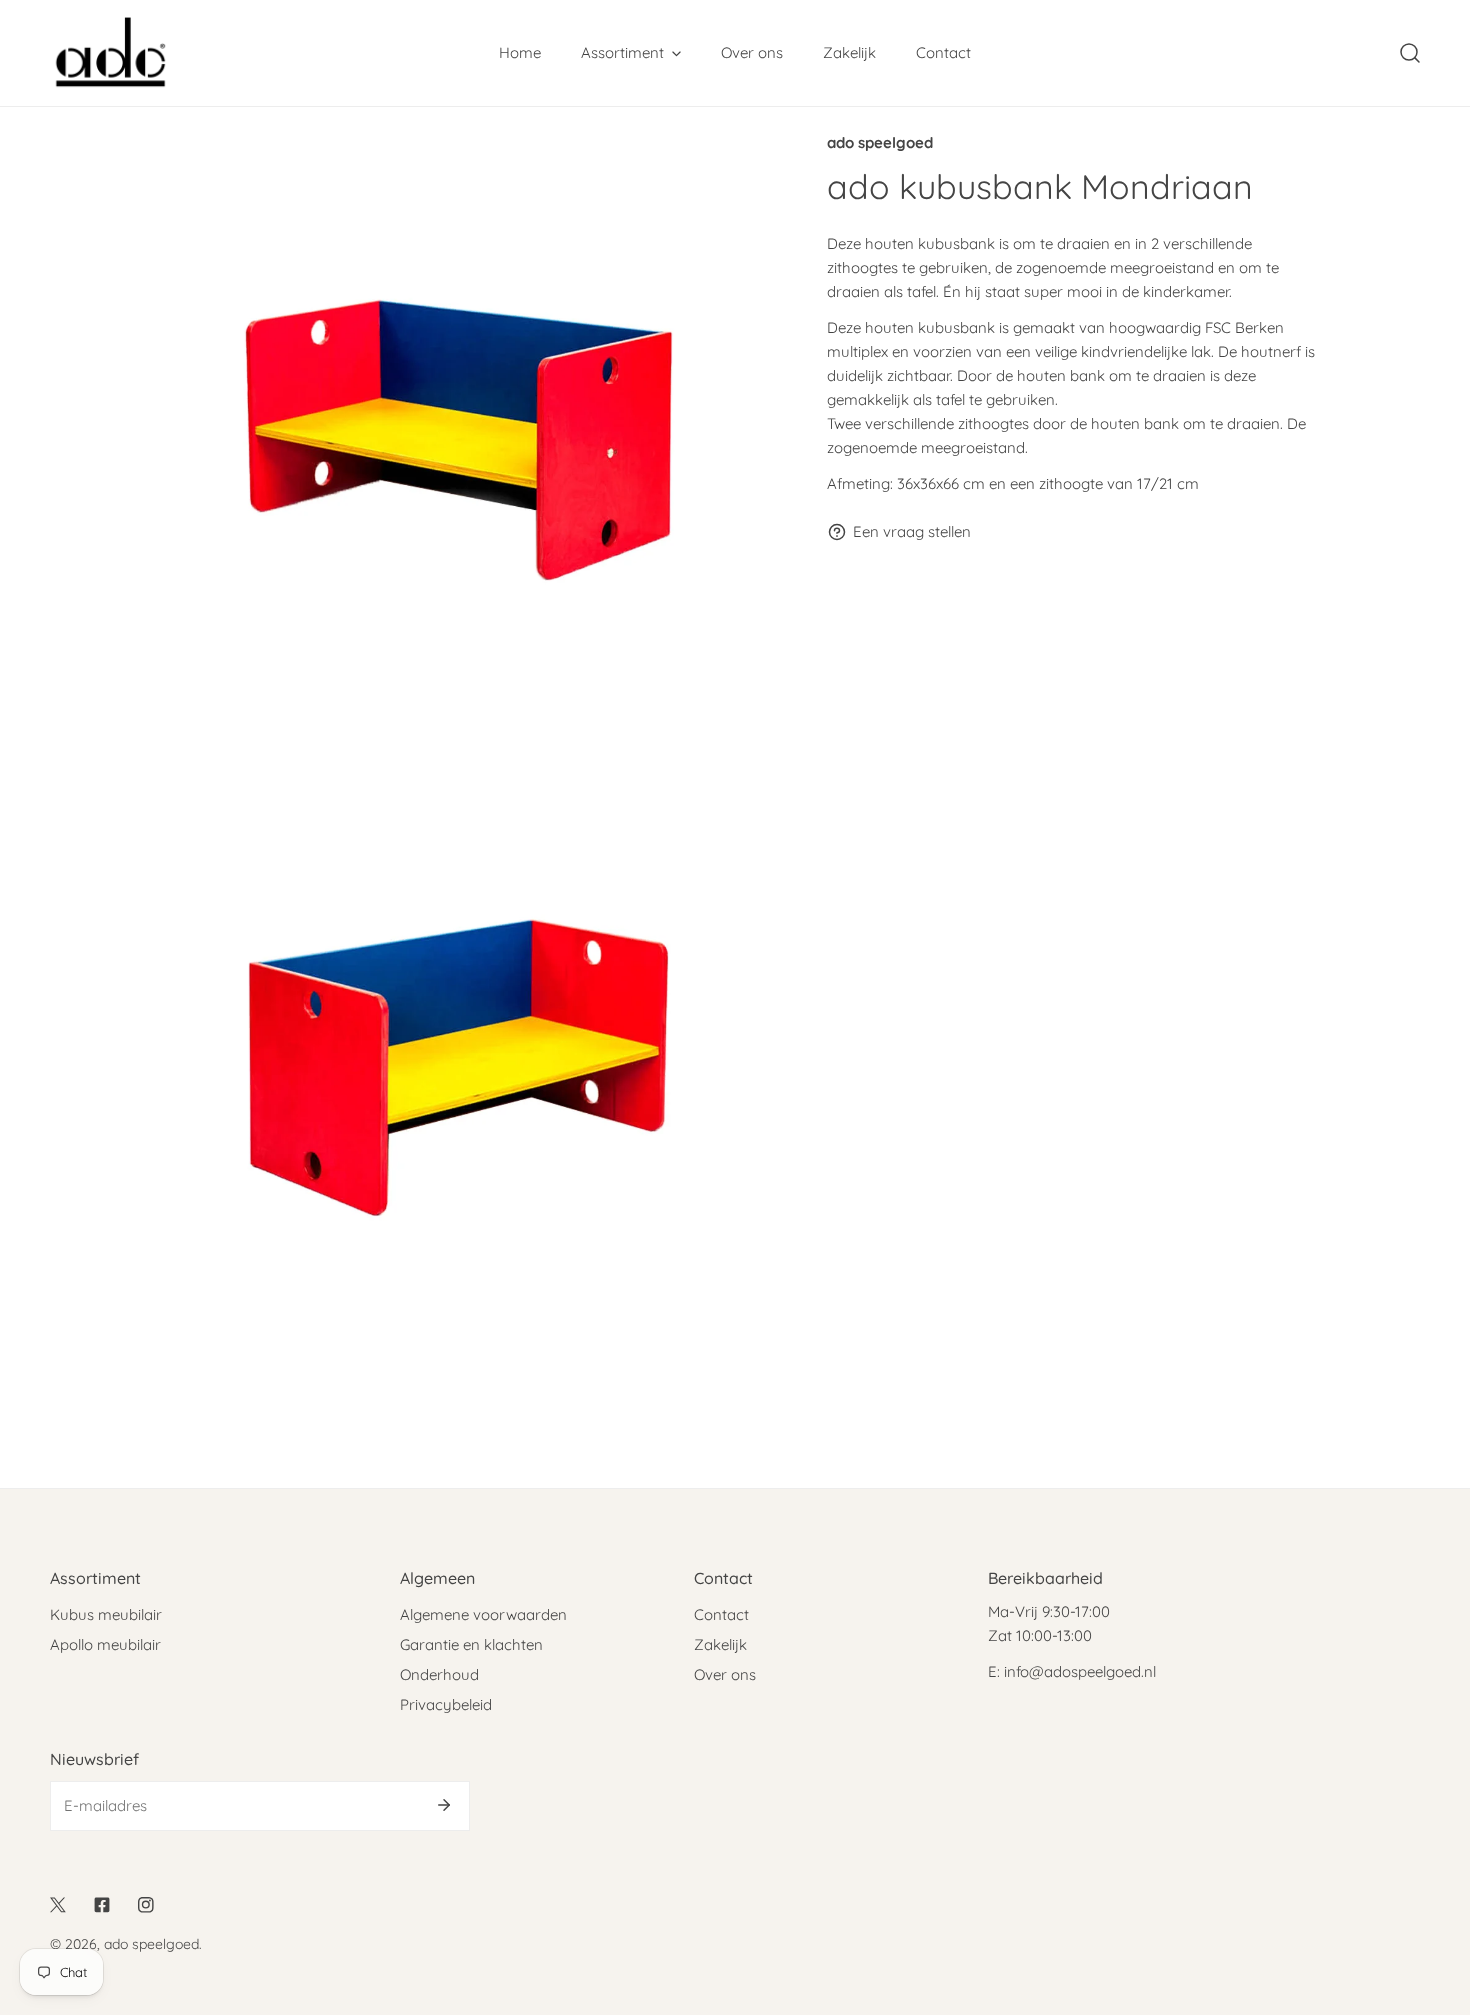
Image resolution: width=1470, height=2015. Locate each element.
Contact (721, 1614)
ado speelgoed (880, 142)
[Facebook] (102, 1905)
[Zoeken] (1410, 53)
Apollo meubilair (105, 1644)
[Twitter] (58, 1905)
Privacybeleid (446, 1704)
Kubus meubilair (106, 1614)
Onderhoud (439, 1674)
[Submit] (444, 1805)
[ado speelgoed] (110, 53)
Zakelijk (720, 1644)
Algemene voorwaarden (483, 1614)
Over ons (725, 1674)
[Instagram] (146, 1905)
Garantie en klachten (471, 1644)
